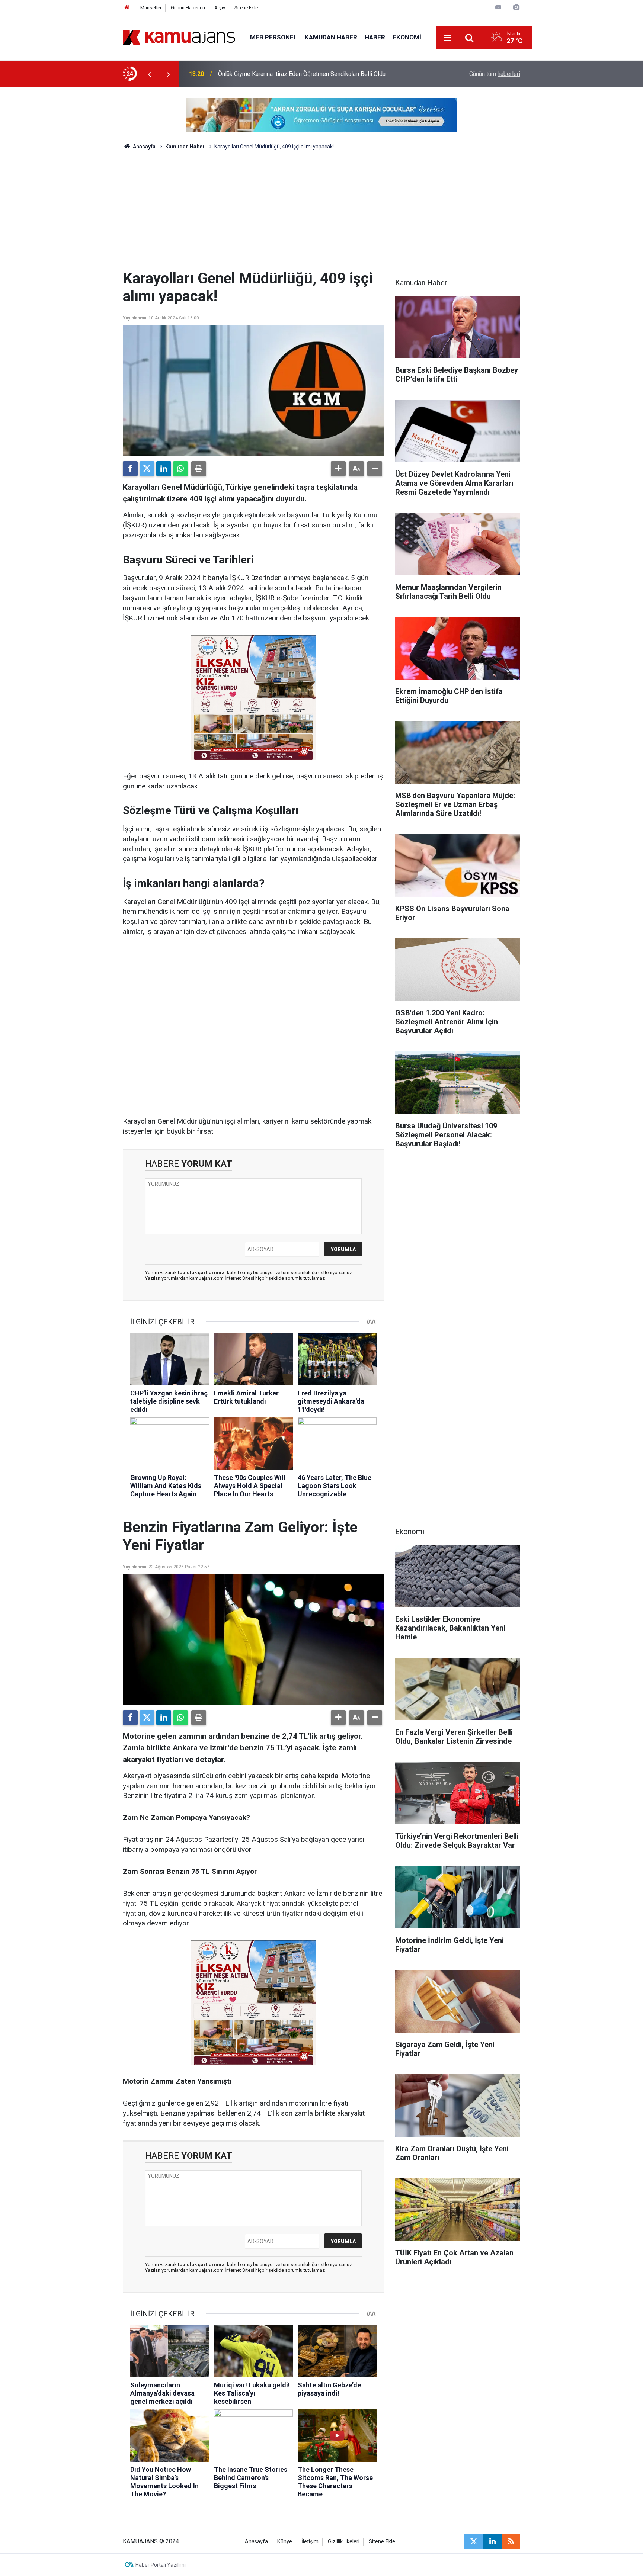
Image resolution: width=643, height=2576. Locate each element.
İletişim (310, 2542)
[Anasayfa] (127, 8)
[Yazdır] (199, 469)
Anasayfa (144, 147)
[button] (338, 469)
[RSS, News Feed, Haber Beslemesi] (511, 2541)
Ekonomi (407, 37)
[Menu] (448, 38)
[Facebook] (130, 469)
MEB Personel (274, 37)
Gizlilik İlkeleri (344, 2542)
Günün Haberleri (188, 8)
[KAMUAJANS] (179, 37)
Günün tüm (495, 74)
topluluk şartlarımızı (202, 1273)
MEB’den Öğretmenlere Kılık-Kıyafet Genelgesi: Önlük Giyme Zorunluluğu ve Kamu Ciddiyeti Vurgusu (316, 74)
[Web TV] (498, 7)
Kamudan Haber (331, 37)
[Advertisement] (321, 214)
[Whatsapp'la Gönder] (180, 469)
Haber (375, 37)
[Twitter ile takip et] (474, 2541)
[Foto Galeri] (516, 7)
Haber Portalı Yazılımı (161, 2565)
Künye (285, 2542)
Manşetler (151, 8)
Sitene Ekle (246, 8)
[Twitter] (147, 469)
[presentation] (150, 74)
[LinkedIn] (164, 469)
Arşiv (220, 8)
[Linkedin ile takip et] (492, 2541)
